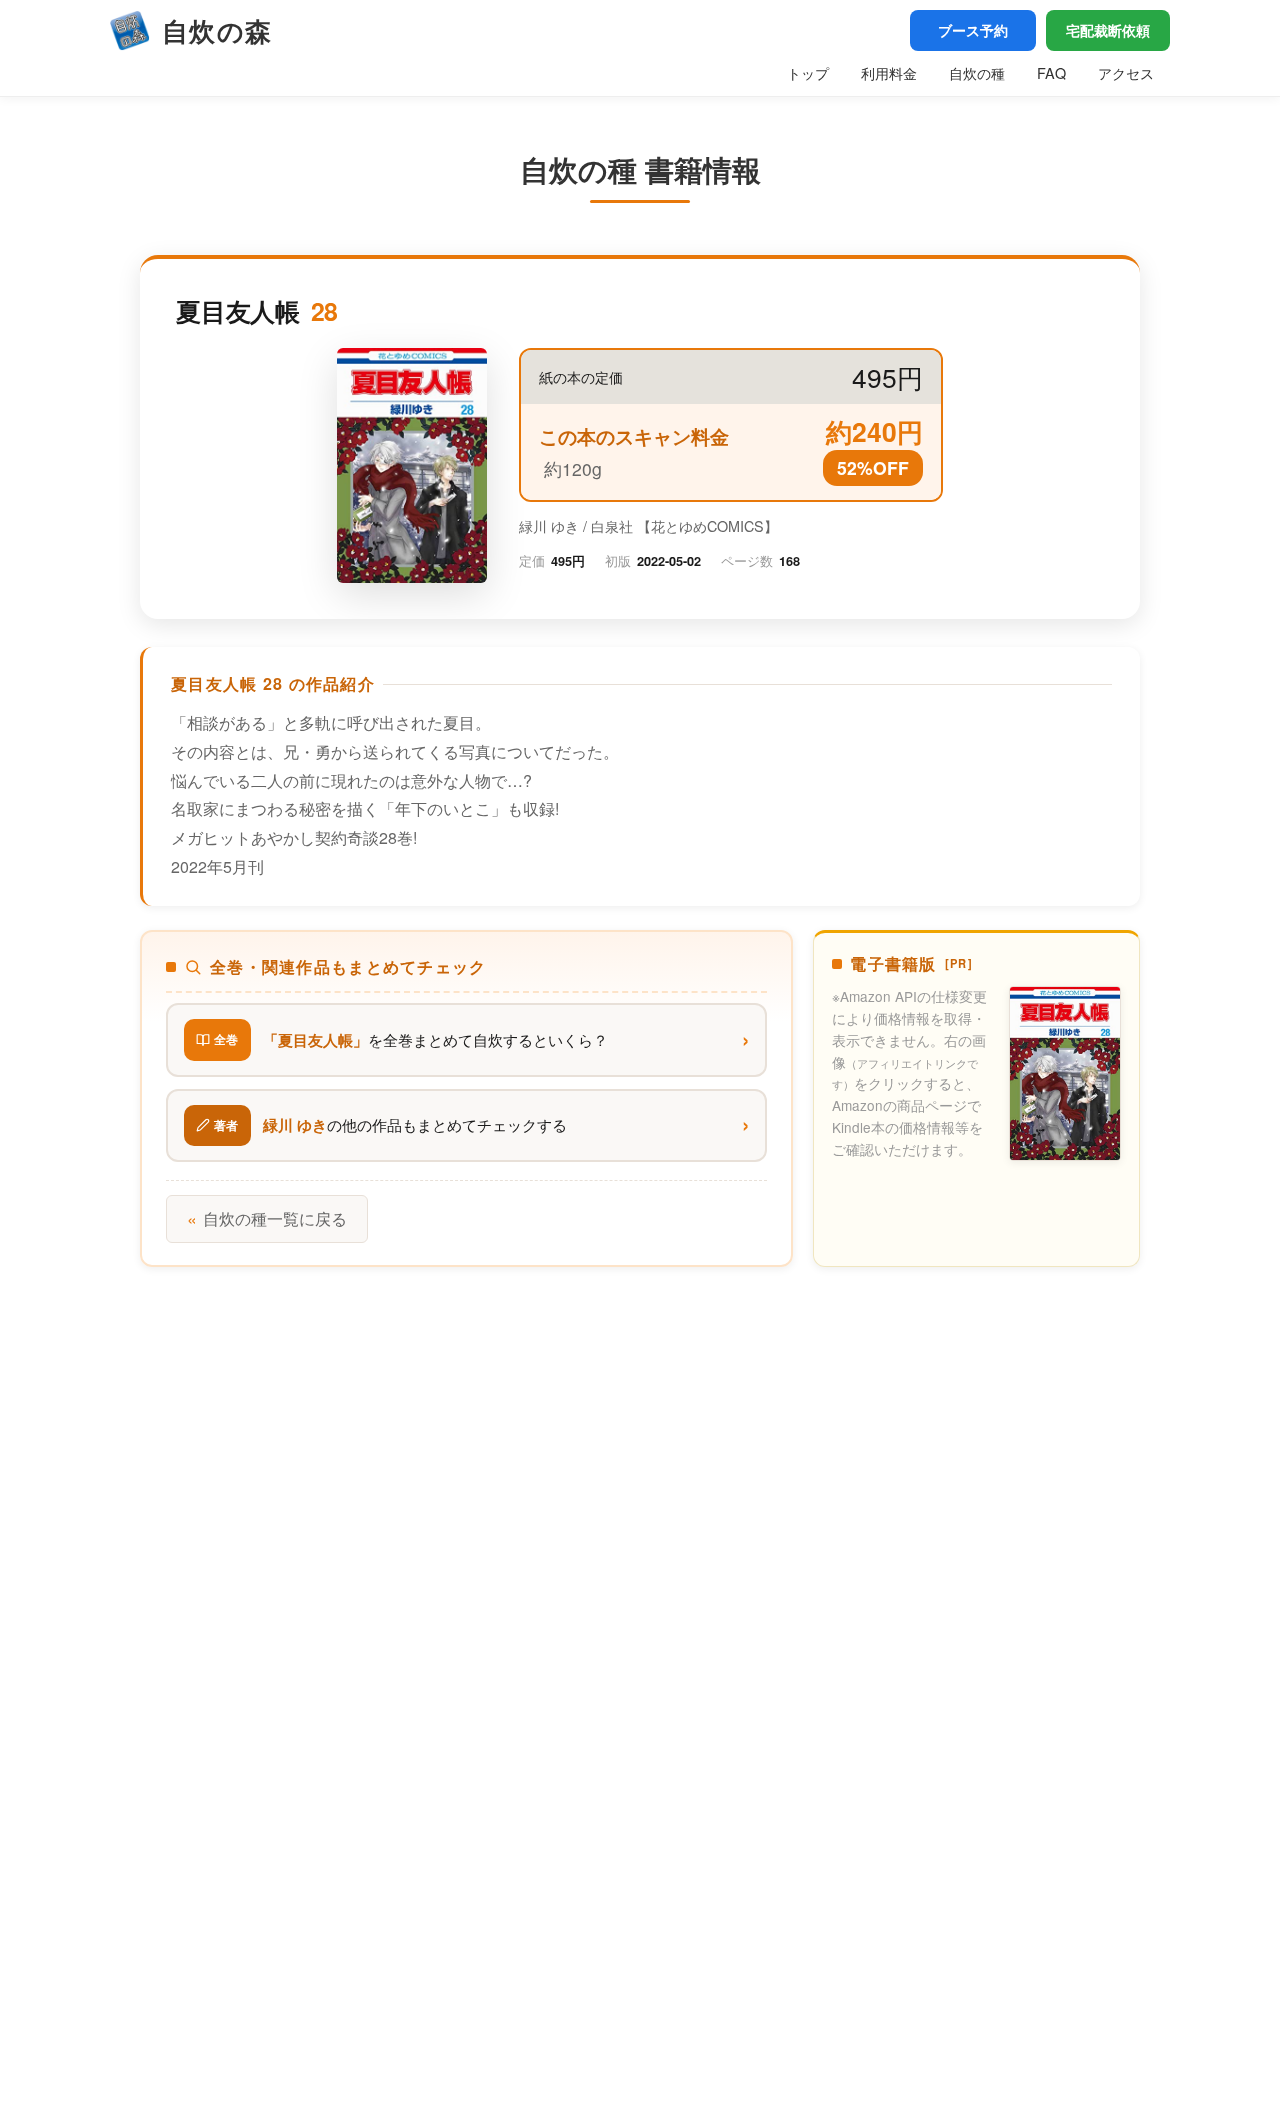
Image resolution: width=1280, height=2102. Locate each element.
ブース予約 (973, 30)
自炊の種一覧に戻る (267, 1218)
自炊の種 (977, 72)
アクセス (1126, 72)
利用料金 (889, 72)
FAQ (1051, 72)
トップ (808, 72)
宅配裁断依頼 (1108, 30)
